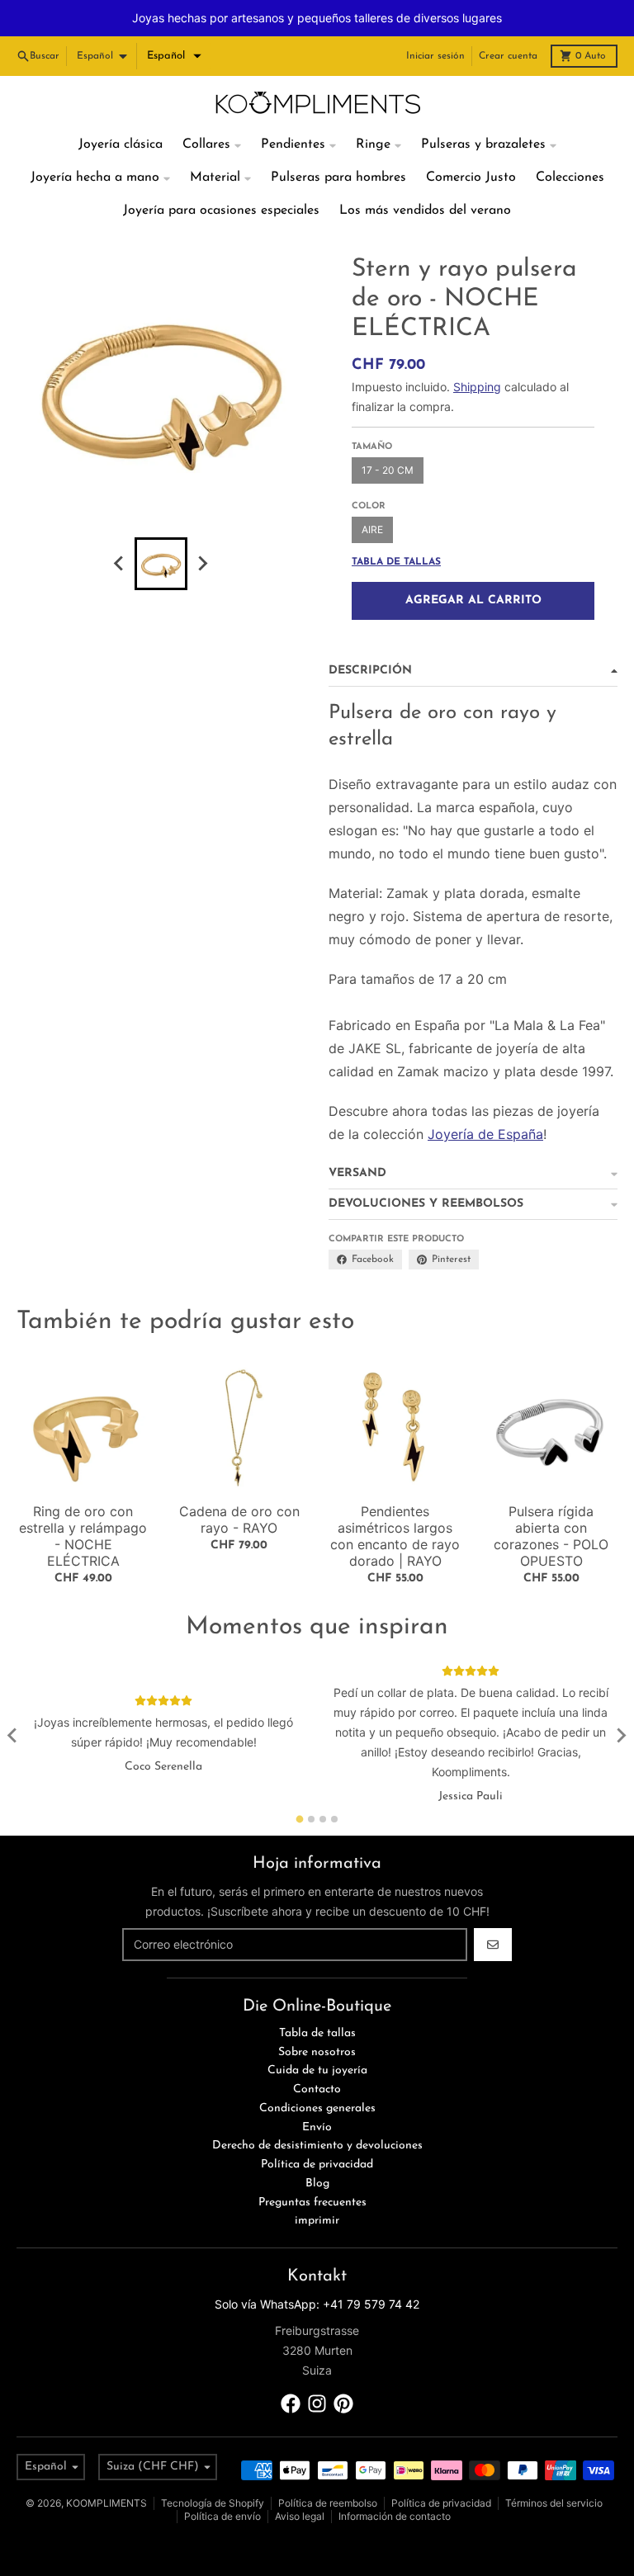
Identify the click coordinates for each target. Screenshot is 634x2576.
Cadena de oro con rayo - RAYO (239, 1483)
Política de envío (222, 2480)
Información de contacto (395, 2480)
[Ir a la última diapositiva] (13, 1699)
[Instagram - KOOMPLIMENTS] (317, 2367)
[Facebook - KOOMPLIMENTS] (291, 2367)
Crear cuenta (508, 20)
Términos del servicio (554, 2467)
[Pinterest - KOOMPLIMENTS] (343, 2367)
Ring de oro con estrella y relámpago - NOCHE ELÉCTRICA (83, 1500)
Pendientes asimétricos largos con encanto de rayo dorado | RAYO (395, 1500)
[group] (161, 527)
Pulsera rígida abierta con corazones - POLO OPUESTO (551, 1500)
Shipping (477, 350)
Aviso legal (300, 2480)
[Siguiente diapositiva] (202, 527)
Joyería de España (485, 1098)
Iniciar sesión (435, 20)
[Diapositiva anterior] (120, 527)
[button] (174, 20)
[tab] (300, 1782)
